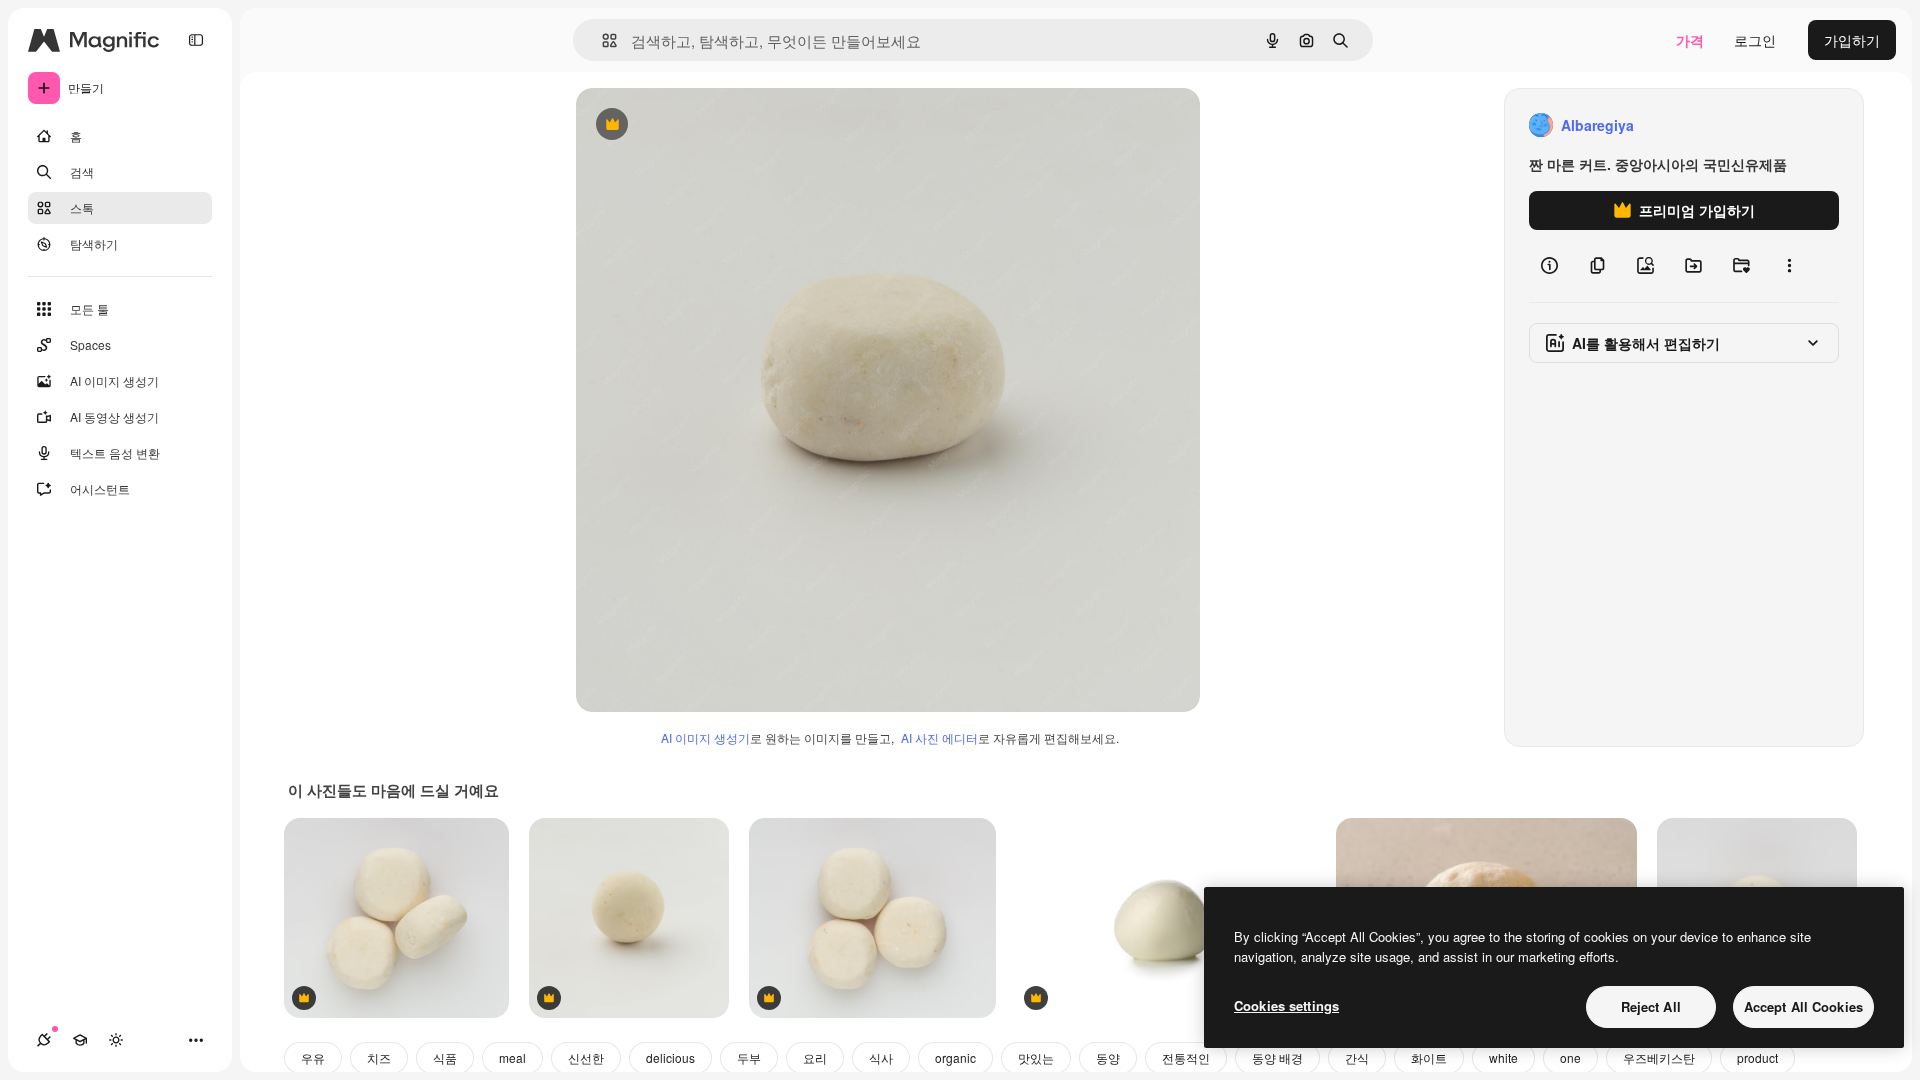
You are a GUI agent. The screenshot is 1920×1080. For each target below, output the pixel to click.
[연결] (44, 1040)
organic (955, 1057)
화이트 (1429, 1057)
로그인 (1755, 40)
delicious (670, 1057)
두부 (749, 1057)
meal (512, 1057)
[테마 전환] (116, 1040)
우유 (313, 1057)
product (1757, 1057)
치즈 (379, 1057)
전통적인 (1186, 1057)
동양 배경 (1277, 1057)
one (1570, 1057)
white (1503, 1057)
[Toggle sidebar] (196, 40)
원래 (691, 125)
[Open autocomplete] (601, 40)
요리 (815, 1057)
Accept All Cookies (1803, 1006)
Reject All (1651, 1006)
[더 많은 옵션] (1789, 266)
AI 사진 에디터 (939, 737)
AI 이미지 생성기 (705, 737)
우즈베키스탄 (1659, 1057)
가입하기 (1852, 40)
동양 (1108, 1057)
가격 (1690, 40)
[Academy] (80, 1040)
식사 (881, 1057)
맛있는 (1036, 1057)
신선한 (586, 1057)
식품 (445, 1057)
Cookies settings (1286, 1005)
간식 (1357, 1057)
